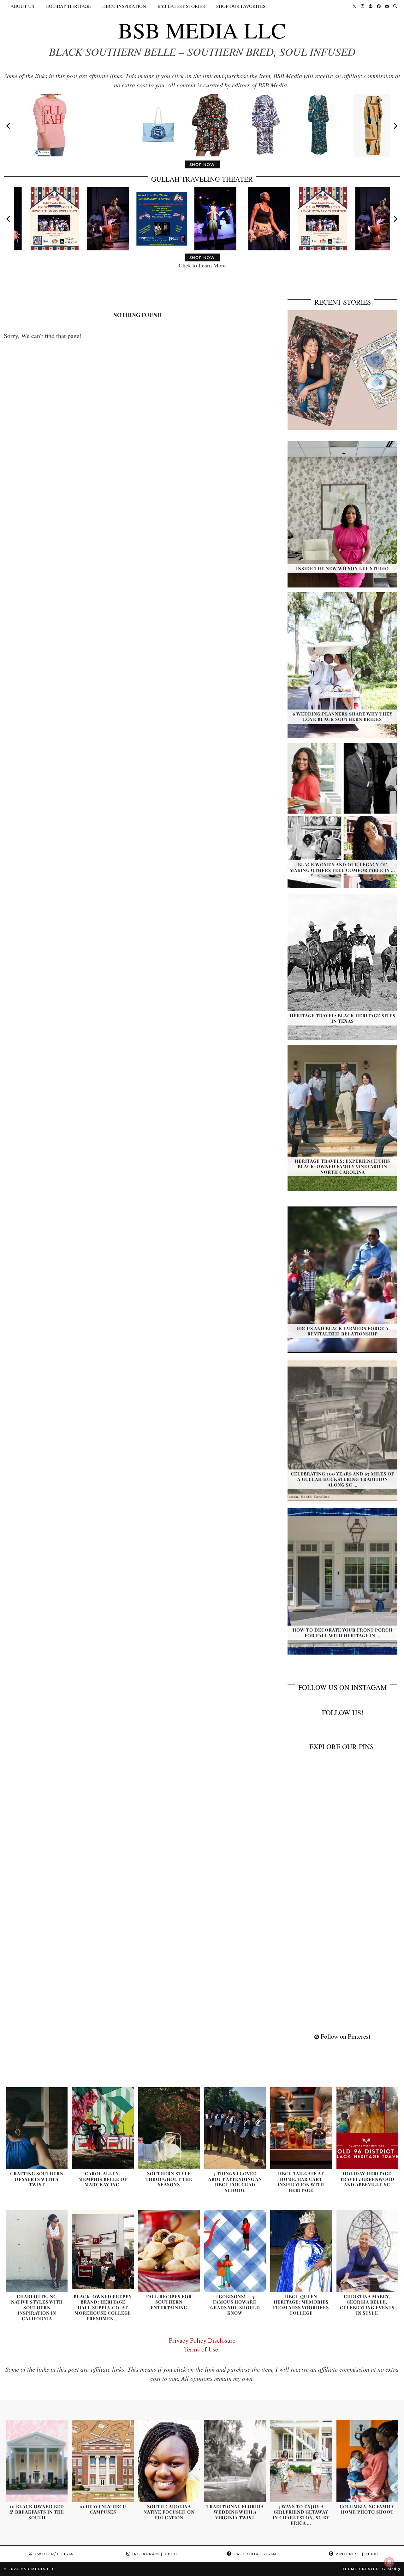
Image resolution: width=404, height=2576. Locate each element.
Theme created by (371, 2569)
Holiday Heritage (68, 6)
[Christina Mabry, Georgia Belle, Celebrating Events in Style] (367, 2251)
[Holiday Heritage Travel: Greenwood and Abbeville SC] (367, 2128)
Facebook (255, 2554)
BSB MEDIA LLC (202, 30)
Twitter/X (53, 2554)
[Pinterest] (371, 6)
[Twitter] (354, 6)
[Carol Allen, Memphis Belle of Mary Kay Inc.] (103, 2128)
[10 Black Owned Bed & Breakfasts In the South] (37, 2461)
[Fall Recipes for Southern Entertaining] (169, 2251)
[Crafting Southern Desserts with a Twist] (37, 2128)
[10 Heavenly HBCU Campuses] (103, 2461)
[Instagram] (362, 6)
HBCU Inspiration (124, 6)
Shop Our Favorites (241, 6)
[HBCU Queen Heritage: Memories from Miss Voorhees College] (301, 2251)
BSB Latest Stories (181, 6)
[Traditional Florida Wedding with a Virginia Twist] (235, 2461)
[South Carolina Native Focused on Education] (169, 2461)
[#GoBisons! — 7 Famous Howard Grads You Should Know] (235, 2251)
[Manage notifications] (389, 2562)
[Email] (387, 6)
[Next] (395, 126)
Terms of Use (202, 2349)
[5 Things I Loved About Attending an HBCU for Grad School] (235, 2128)
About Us (22, 6)
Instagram (154, 2554)
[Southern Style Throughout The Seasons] (169, 2128)
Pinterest (356, 2554)
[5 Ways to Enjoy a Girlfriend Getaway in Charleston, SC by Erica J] (301, 2461)
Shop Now (202, 164)
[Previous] (9, 126)
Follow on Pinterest (345, 2036)
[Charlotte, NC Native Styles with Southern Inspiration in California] (37, 2251)
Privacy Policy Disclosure (202, 2340)
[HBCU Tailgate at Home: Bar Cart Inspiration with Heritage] (301, 2128)
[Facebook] (379, 6)
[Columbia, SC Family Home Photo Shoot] (367, 2461)
